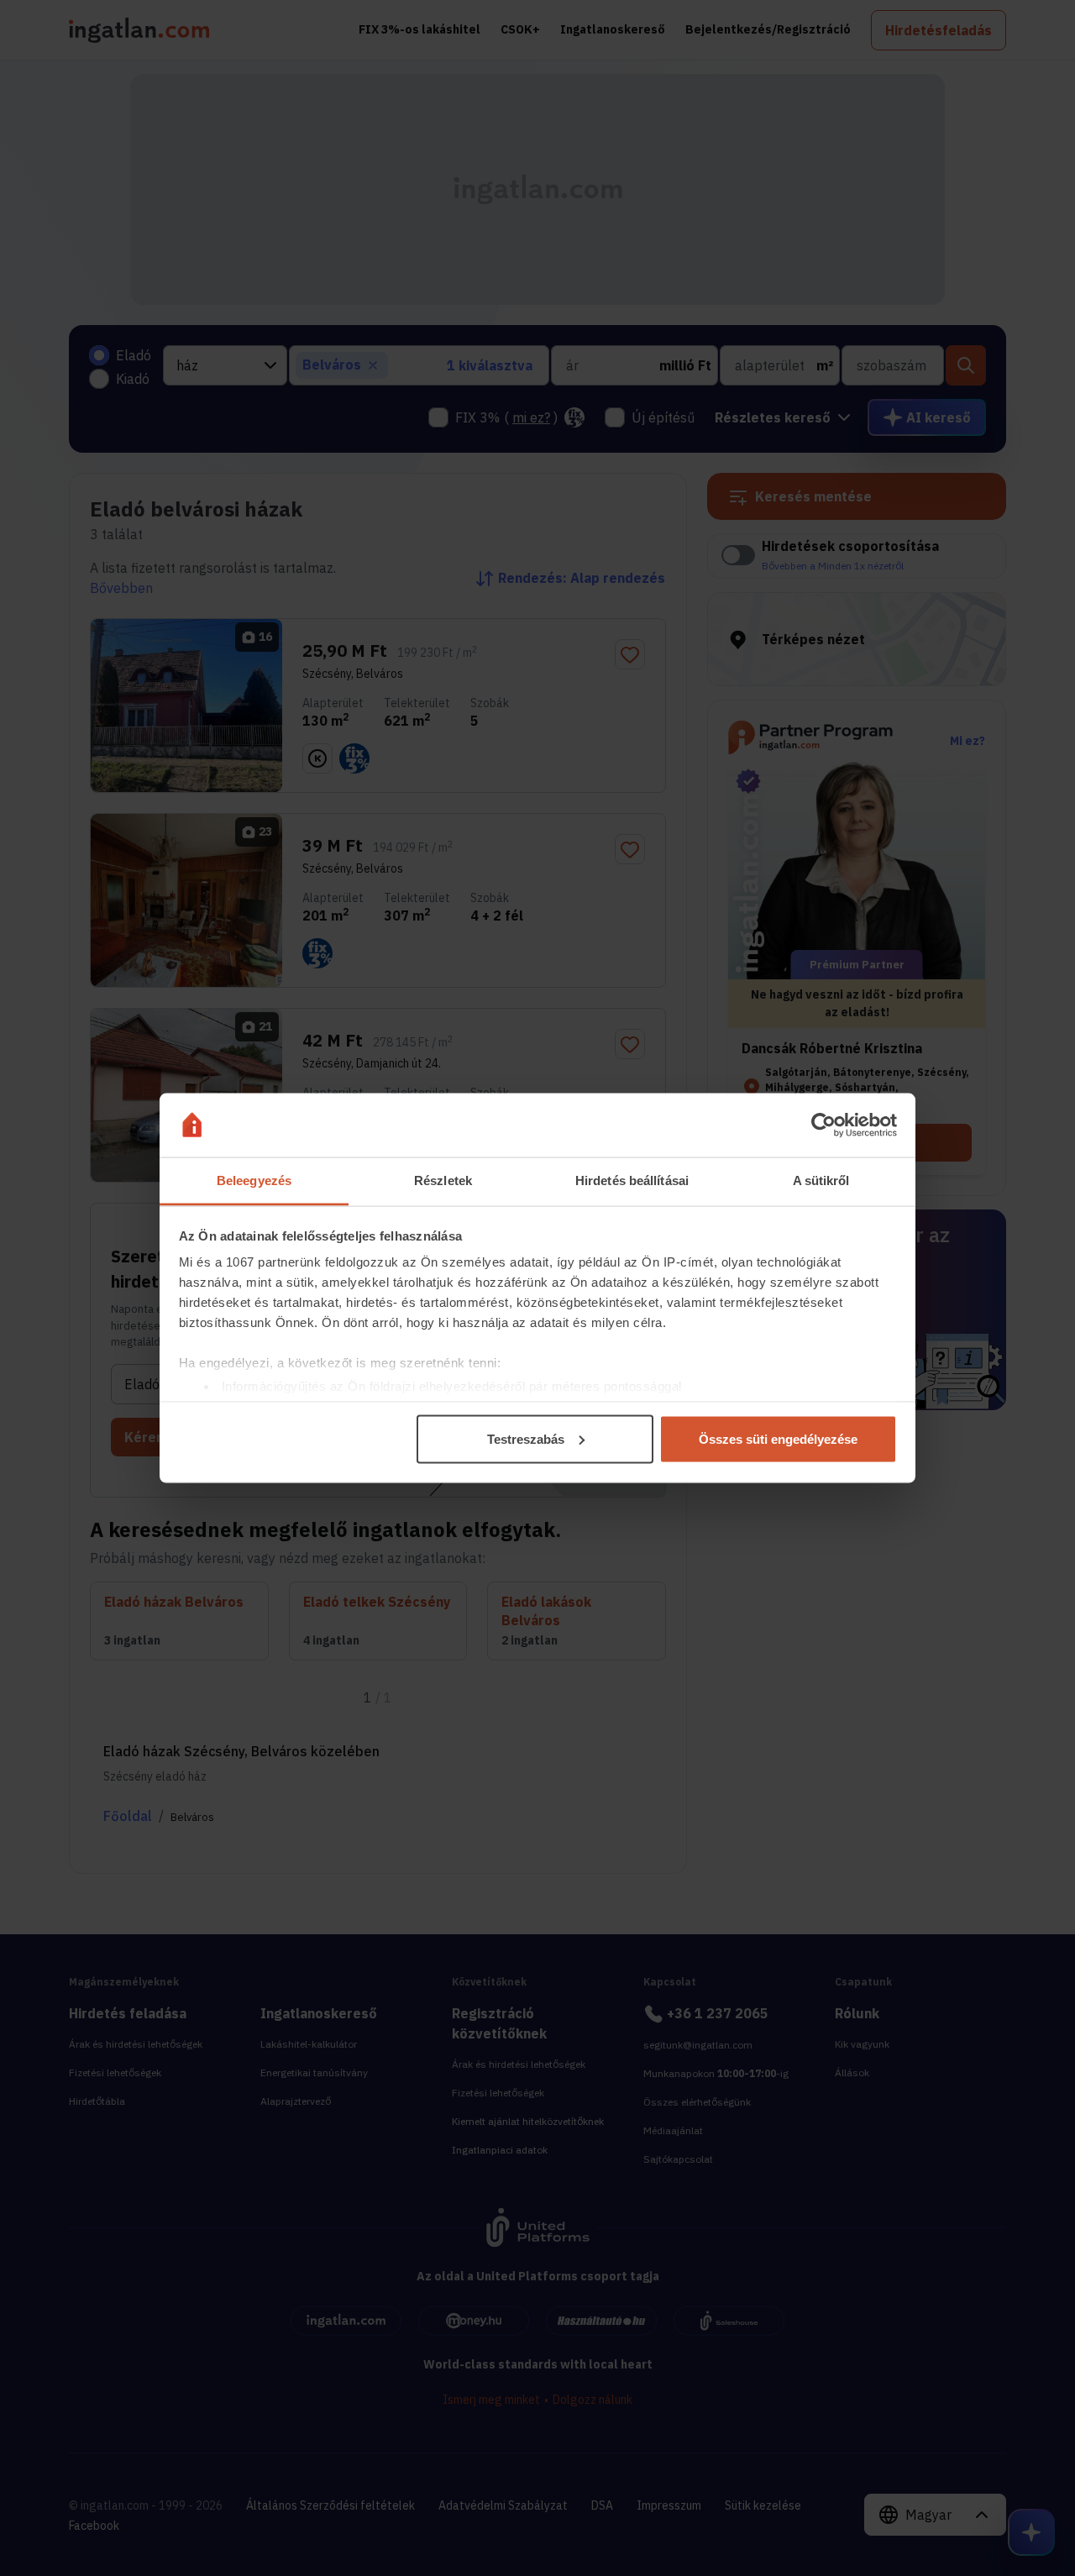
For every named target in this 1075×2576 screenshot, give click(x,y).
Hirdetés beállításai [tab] (632, 1180)
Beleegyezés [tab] (254, 1180)
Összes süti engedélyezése (778, 1438)
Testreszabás (526, 1438)
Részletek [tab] (443, 1180)
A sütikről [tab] (821, 1180)
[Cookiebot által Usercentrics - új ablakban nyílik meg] (823, 1125)
